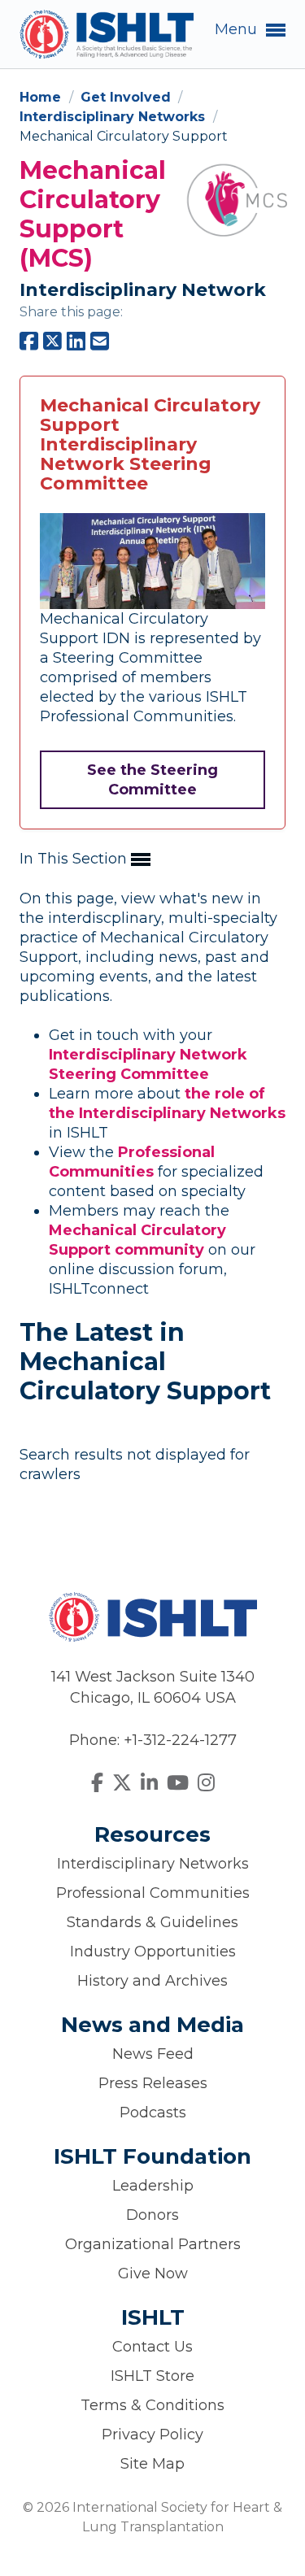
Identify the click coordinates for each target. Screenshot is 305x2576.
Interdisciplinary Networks (114, 117)
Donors (152, 2215)
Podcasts (153, 2113)
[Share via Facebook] (29, 342)
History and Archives (152, 1981)
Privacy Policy (152, 2435)
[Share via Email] (100, 342)
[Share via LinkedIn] (76, 342)
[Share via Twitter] (52, 342)
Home (42, 97)
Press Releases (153, 2083)
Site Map (152, 2464)
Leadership (153, 2186)
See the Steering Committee (152, 780)
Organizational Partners (153, 2244)
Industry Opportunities (153, 1952)
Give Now (153, 2274)
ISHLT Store (152, 2376)
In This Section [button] (75, 859)
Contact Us (152, 2347)
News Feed (153, 2054)
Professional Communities (153, 1893)
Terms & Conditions (152, 2405)
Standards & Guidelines (152, 1922)
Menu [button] (238, 29)
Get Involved (128, 97)
